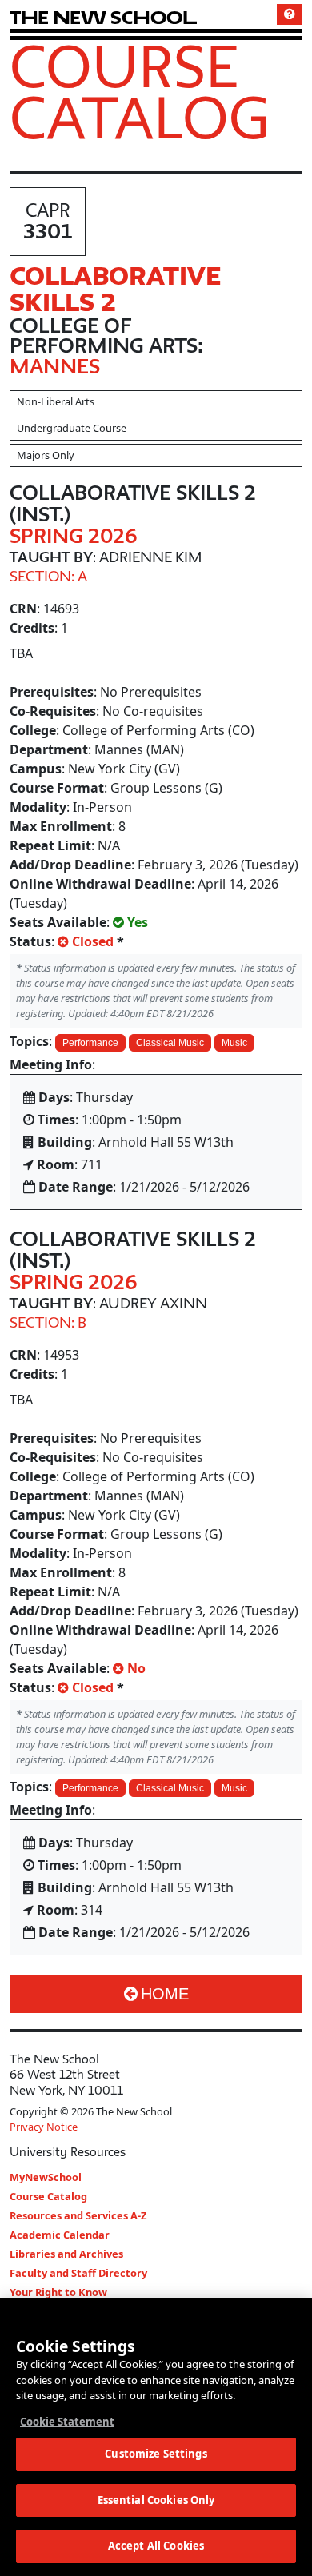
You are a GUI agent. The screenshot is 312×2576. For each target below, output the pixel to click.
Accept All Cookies (156, 2546)
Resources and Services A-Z (78, 2215)
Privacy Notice (44, 2127)
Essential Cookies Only (156, 2500)
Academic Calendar (60, 2235)
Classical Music (170, 1043)
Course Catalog (140, 91)
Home (165, 1994)
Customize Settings (156, 2454)
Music (234, 1043)
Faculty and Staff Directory (78, 2273)
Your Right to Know (58, 2292)
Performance (90, 1043)
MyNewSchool (46, 2177)
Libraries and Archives (66, 2254)
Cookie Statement (67, 2422)
